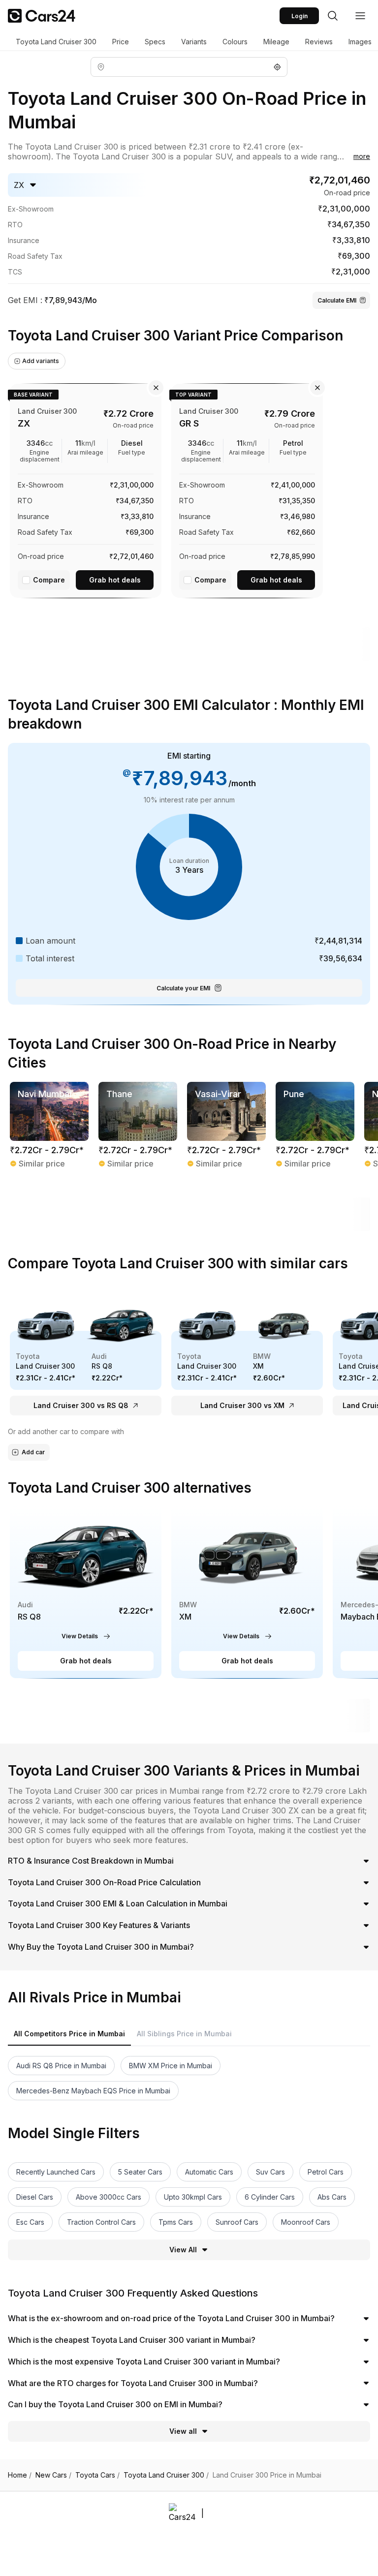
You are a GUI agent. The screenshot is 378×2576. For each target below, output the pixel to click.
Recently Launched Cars (56, 2172)
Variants (194, 42)
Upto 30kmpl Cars (193, 2197)
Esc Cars (30, 2222)
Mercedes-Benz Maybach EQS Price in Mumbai (93, 2091)
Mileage (276, 42)
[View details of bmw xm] (247, 1592)
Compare (49, 580)
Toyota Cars (97, 2475)
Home (20, 2475)
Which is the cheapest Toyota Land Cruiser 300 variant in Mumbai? (132, 2340)
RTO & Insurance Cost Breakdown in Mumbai (91, 1861)
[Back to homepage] (42, 16)
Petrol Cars (326, 2172)
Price (121, 42)
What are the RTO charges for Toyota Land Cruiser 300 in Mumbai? (133, 2383)
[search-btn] (333, 16)
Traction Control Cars (101, 2222)
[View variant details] (86, 489)
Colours (235, 42)
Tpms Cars (176, 2222)
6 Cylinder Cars (270, 2197)
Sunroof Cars (237, 2222)
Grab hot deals (115, 580)
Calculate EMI (337, 300)
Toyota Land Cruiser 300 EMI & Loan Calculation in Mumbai (118, 1903)
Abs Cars (332, 2197)
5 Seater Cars (140, 2172)
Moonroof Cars (306, 2222)
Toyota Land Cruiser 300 (56, 42)
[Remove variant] (156, 388)
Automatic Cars (209, 2172)
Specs (155, 42)
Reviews (319, 42)
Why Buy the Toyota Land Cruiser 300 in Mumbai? (101, 1947)
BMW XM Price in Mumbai (171, 2066)
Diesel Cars (35, 2197)
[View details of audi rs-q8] (86, 1592)
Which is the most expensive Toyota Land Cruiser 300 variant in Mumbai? (144, 2361)
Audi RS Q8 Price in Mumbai (61, 2066)
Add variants (41, 361)
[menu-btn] (360, 16)
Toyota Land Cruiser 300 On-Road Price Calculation (104, 1882)
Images (360, 42)
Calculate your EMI (183, 988)
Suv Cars (270, 2172)
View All (183, 2250)
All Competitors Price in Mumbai (69, 2034)
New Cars (53, 2475)
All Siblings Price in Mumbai (184, 2034)
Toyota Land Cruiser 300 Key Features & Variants (99, 1925)
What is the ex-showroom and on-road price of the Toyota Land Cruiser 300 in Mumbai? (171, 2318)
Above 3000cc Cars (109, 2197)
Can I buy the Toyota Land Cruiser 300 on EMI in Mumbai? (115, 2404)
